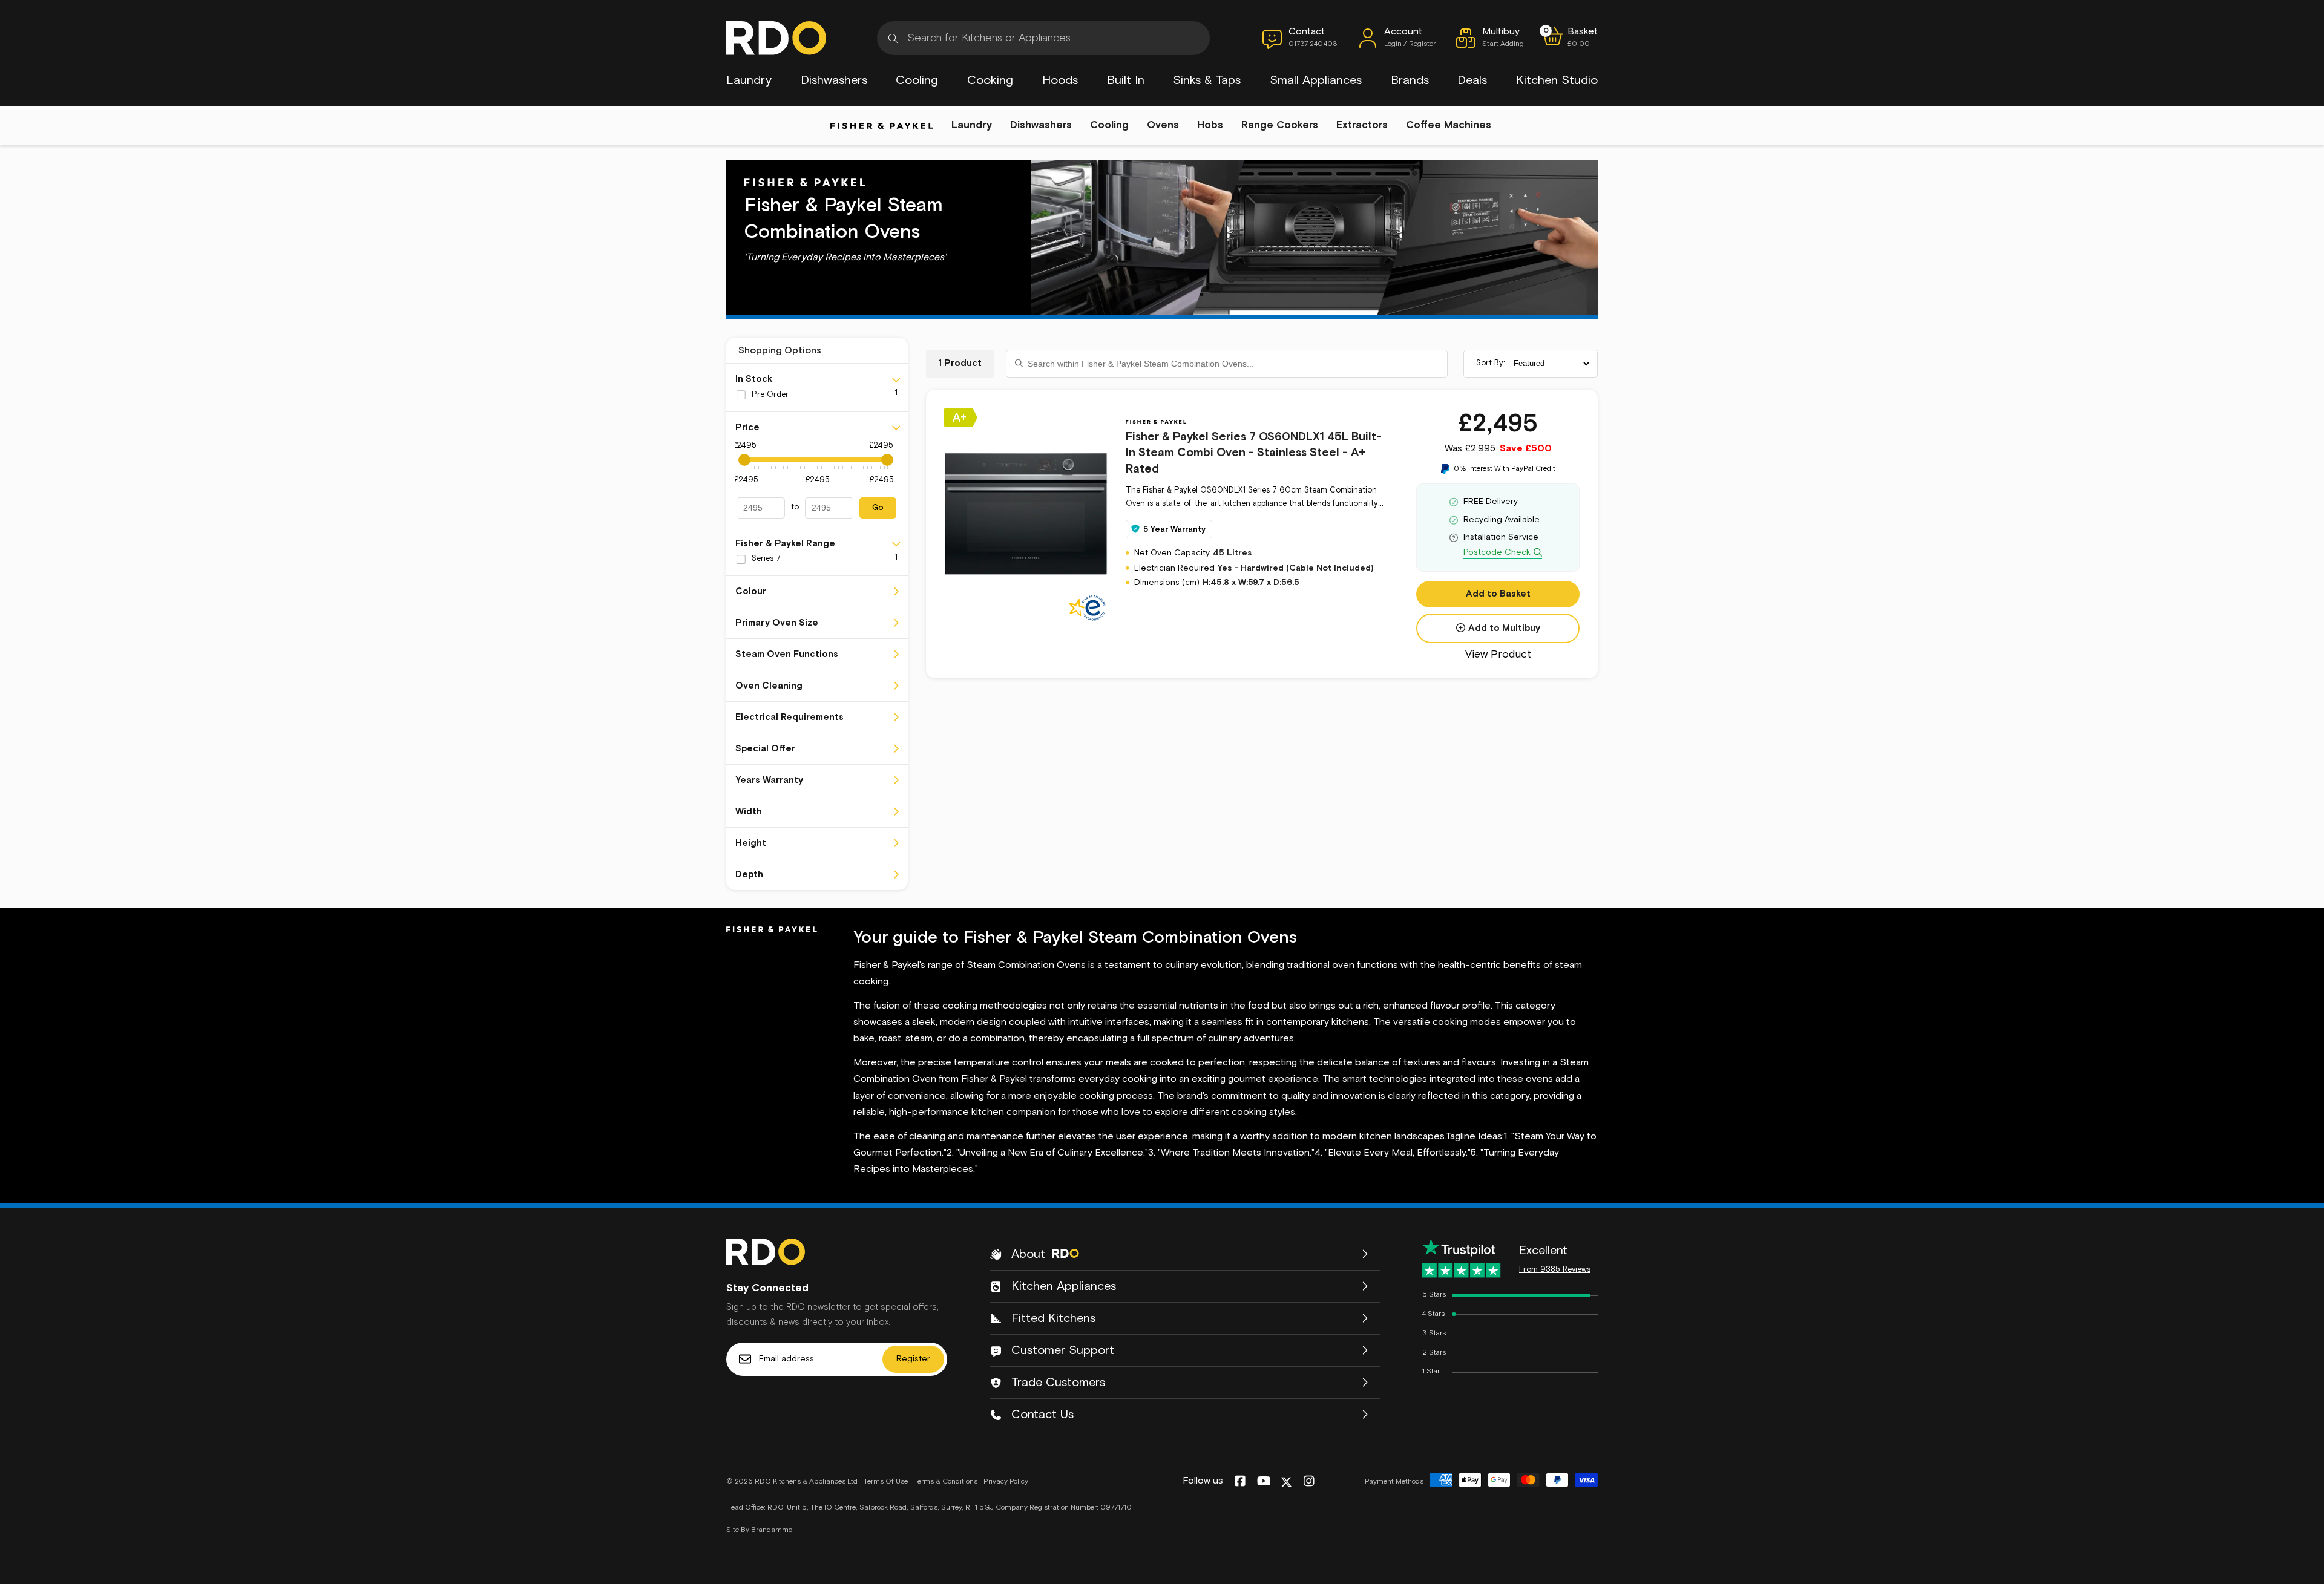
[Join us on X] (1286, 1482)
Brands (1410, 80)
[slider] (744, 460)
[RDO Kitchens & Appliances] (776, 38)
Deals (1472, 80)
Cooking (990, 80)
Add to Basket (1498, 594)
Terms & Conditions (946, 1482)
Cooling (917, 80)
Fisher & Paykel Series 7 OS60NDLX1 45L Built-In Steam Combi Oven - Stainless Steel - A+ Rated (1254, 453)
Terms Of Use (886, 1482)
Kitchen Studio (1557, 80)
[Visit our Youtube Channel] (1264, 1482)
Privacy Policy (1006, 1482)
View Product (1498, 655)
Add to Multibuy (1504, 628)
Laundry (749, 80)
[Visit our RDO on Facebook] (1240, 1482)
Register (913, 1359)
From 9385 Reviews (1555, 1270)
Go (878, 508)
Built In (1126, 80)
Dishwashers (834, 80)
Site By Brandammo (759, 1530)
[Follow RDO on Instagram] (1309, 1482)
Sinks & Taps (1207, 80)
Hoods (1060, 80)
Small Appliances (1316, 80)
